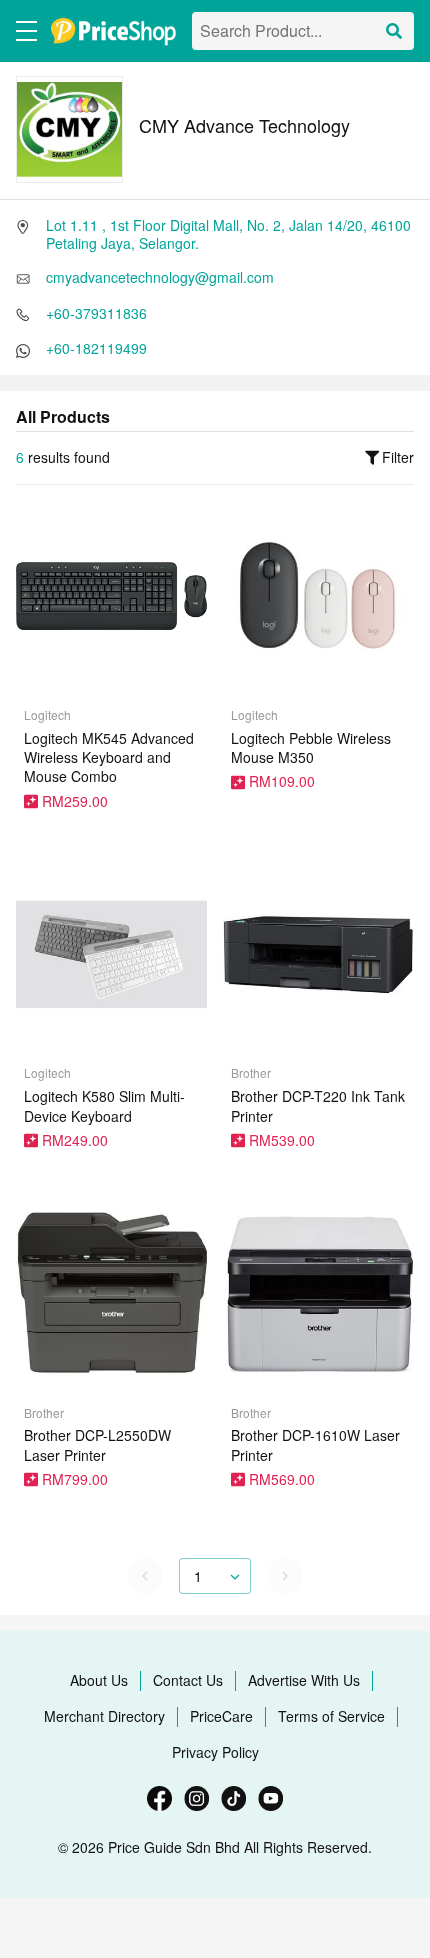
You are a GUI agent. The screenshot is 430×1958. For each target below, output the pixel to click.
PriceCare (221, 1716)
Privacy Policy (215, 1752)
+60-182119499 (96, 348)
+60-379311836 (96, 313)
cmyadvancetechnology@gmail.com (160, 277)
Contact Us (188, 1680)
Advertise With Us (304, 1680)
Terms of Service (331, 1716)
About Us (99, 1680)
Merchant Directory (104, 1716)
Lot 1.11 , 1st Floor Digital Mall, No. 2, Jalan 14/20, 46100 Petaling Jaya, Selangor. (228, 234)
